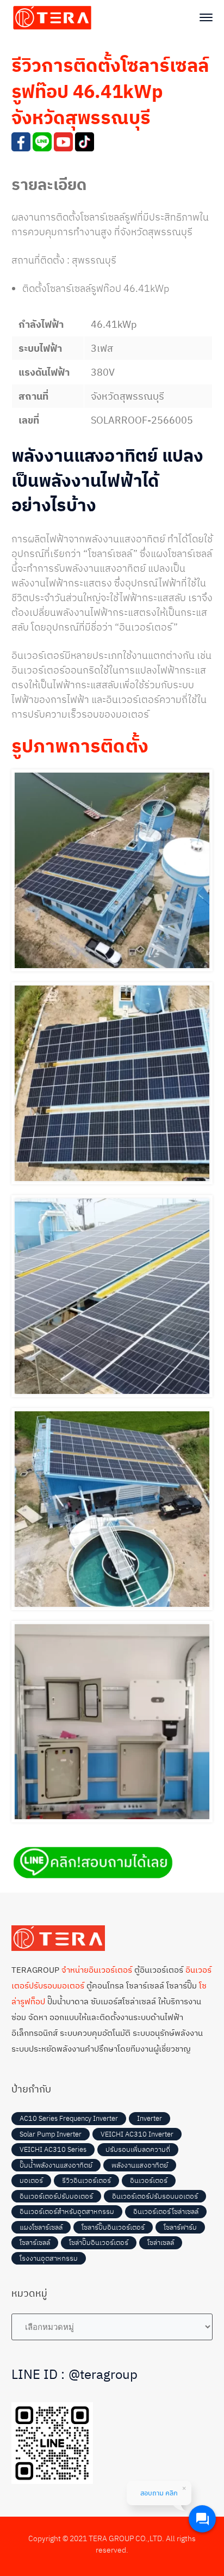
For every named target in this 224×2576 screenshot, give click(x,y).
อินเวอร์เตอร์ (149, 2180)
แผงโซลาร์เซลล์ (41, 2227)
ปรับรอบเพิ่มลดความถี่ (138, 2149)
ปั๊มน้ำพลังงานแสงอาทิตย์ (56, 2165)
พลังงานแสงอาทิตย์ (140, 2165)
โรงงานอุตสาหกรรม (49, 2258)
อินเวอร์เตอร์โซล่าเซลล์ (166, 2211)
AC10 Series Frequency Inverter (69, 2118)
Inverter (150, 2118)
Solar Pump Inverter (51, 2134)
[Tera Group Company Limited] (52, 17)
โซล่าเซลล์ (161, 2242)
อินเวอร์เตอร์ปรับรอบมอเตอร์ (155, 2196)
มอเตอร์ (31, 2180)
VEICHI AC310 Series (53, 2149)
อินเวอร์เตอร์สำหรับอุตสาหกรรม (67, 2211)
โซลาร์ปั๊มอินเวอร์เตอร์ (113, 2227)
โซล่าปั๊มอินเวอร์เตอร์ (99, 2242)
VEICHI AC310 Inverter (137, 2134)
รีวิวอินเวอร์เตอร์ (86, 2180)
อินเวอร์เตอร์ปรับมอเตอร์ (56, 2196)
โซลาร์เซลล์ (35, 2242)
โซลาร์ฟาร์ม (180, 2227)
